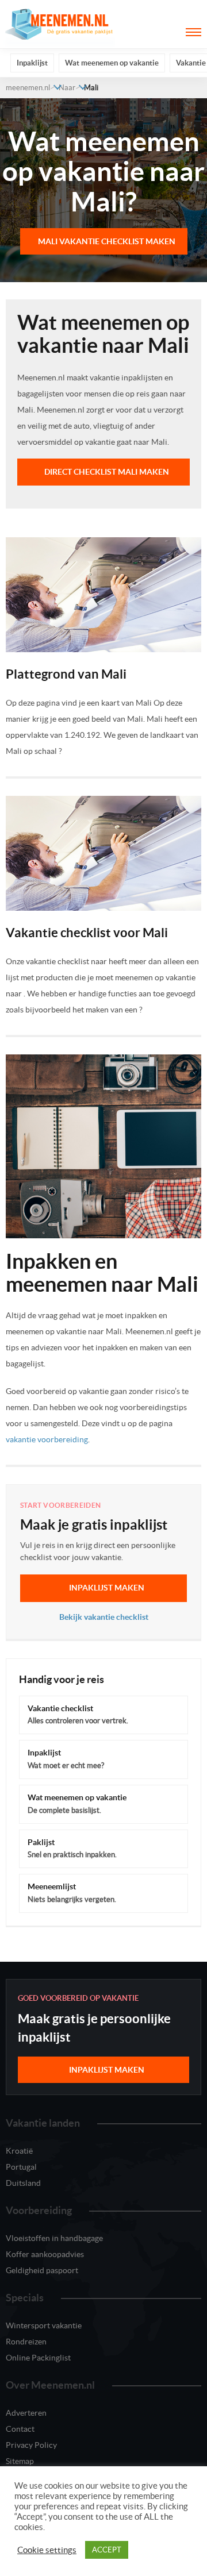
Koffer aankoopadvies (45, 2254)
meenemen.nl (28, 88)
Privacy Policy (31, 2445)
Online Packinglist (38, 2358)
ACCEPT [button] (107, 2550)
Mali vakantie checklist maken (107, 241)
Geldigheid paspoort (42, 2270)
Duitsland (23, 2183)
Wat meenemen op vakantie (112, 63)
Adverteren (26, 2413)
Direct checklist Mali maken (107, 472)
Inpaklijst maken (107, 1588)
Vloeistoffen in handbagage (54, 2238)
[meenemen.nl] (60, 24)
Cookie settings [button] (47, 2550)
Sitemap (20, 2461)
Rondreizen (26, 2342)
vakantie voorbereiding (47, 1439)
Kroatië (19, 2151)
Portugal (21, 2167)
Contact (20, 2429)
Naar (67, 88)
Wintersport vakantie (44, 2325)
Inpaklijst (32, 63)
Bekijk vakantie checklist (104, 1617)
